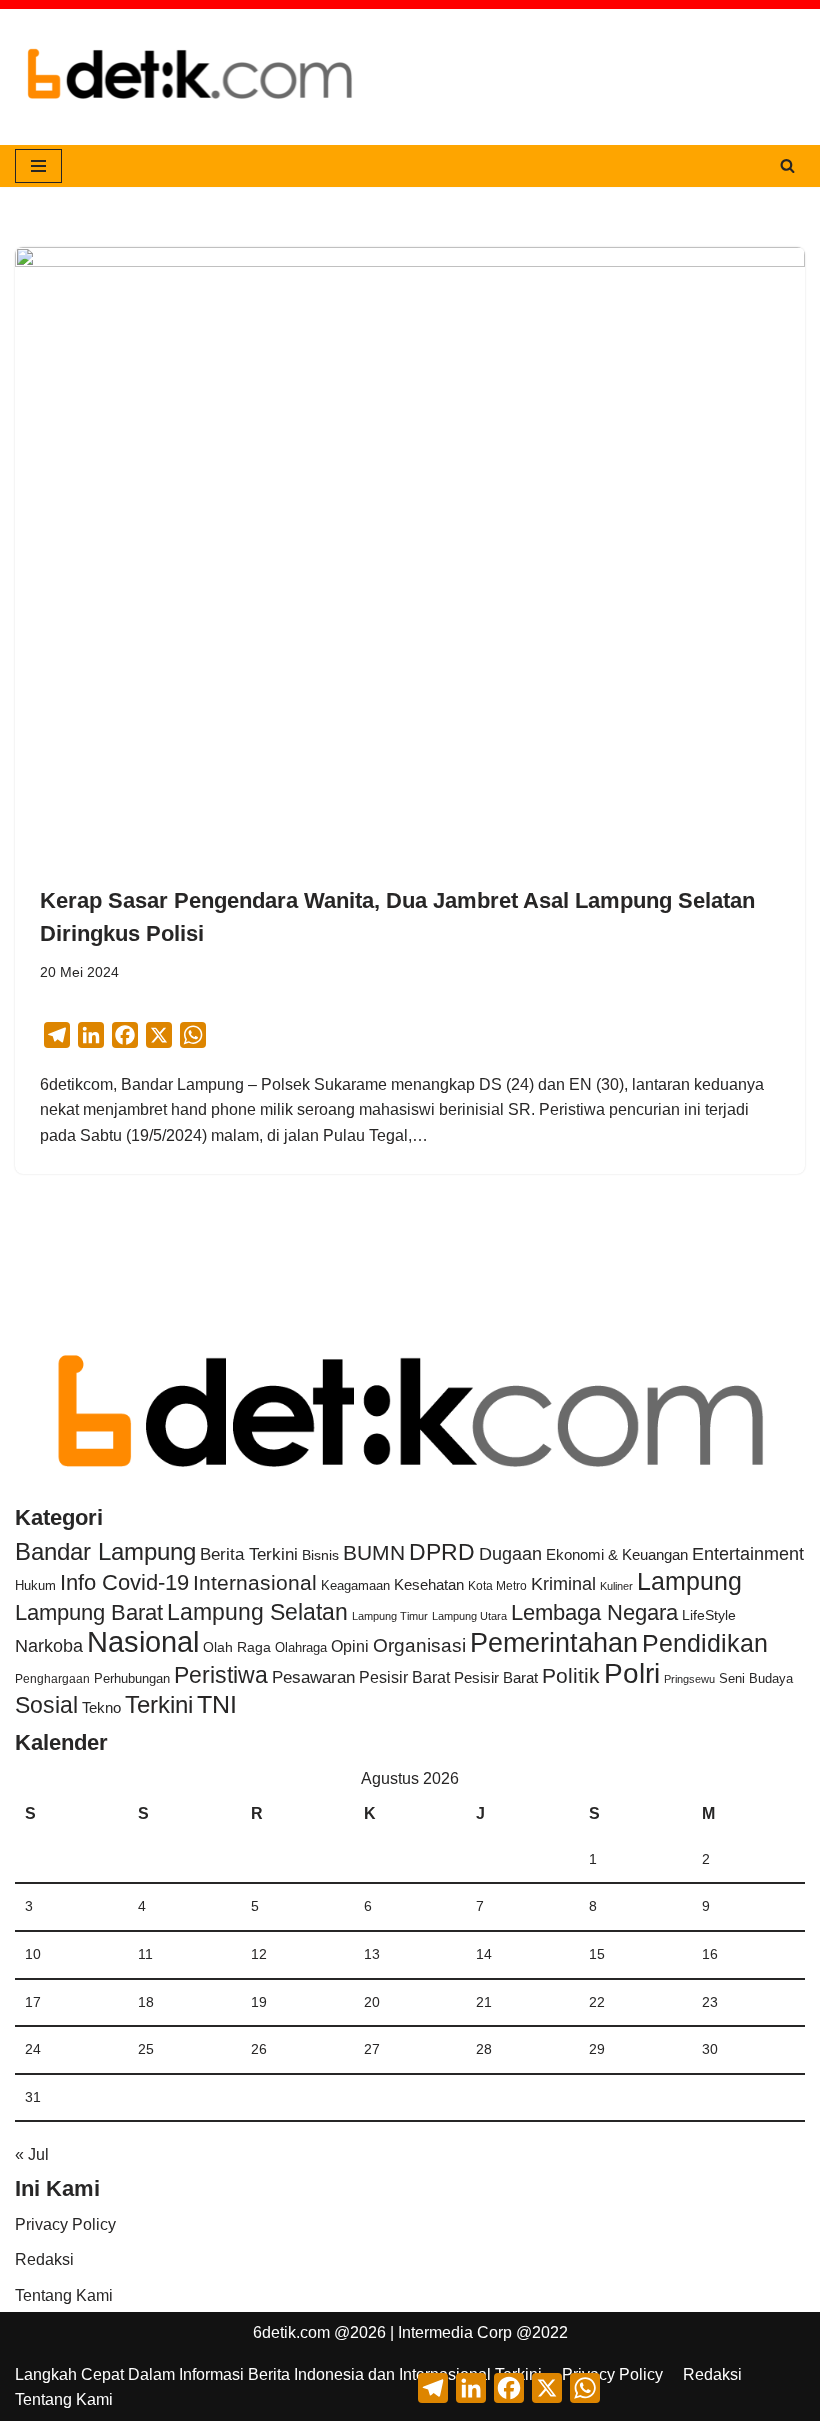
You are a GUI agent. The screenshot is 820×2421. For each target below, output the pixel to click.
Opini (350, 1646)
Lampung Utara (469, 1616)
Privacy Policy (65, 2224)
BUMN (374, 1552)
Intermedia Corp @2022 (483, 2332)
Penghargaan (52, 1679)
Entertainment (748, 1554)
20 (372, 2002)
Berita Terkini (249, 1554)
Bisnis (320, 1555)
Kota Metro (497, 1586)
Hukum (35, 1585)
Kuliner (616, 1586)
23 (710, 2002)
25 (146, 2049)
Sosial (46, 1705)
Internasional (255, 1582)
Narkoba (49, 1645)
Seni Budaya (756, 1679)
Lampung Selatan (257, 1612)
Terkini (159, 1705)
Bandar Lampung (105, 1552)
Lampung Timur (390, 1616)
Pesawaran (313, 1677)
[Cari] (787, 165)
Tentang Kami (64, 2295)
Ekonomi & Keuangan (617, 1554)
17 (33, 2002)
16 (710, 1954)
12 (259, 1954)
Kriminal (563, 1583)
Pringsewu (689, 1679)
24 (33, 2049)
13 (372, 1954)
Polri (632, 1673)
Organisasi (419, 1645)
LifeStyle (709, 1615)
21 (484, 2002)
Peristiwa (221, 1675)
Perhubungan (132, 1679)
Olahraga (301, 1647)
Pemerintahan (554, 1642)
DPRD (442, 1552)
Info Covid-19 (124, 1582)
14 (484, 1954)
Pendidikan (705, 1643)
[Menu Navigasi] (38, 166)
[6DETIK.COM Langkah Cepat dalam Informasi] (190, 77)
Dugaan (510, 1554)
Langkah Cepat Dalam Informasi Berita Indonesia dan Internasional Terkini (278, 2374)
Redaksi (44, 2259)
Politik (571, 1675)
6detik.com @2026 (319, 2332)
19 (259, 2002)
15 (597, 1954)
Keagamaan (355, 1585)
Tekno (101, 1708)
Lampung (689, 1581)
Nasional (143, 1641)
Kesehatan (429, 1584)
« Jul (32, 2154)
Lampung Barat (89, 1612)
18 (146, 2002)
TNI (217, 1704)
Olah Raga (237, 1647)
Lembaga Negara (594, 1612)
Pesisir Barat (404, 1677)
